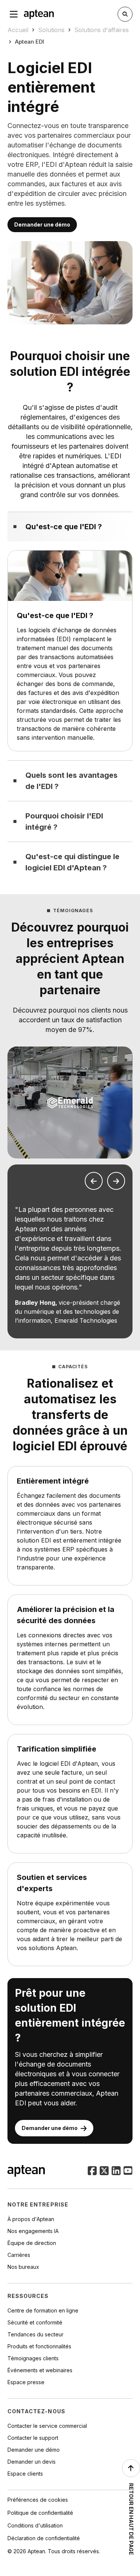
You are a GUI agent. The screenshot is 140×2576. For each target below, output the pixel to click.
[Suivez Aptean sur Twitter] (104, 2171)
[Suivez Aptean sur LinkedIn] (116, 2171)
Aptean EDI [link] (29, 42)
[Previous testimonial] (94, 1181)
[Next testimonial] (116, 1181)
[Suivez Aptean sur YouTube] (128, 2171)
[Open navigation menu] (14, 14)
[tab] (70, 526)
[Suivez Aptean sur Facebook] (92, 2171)
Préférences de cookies (38, 2500)
